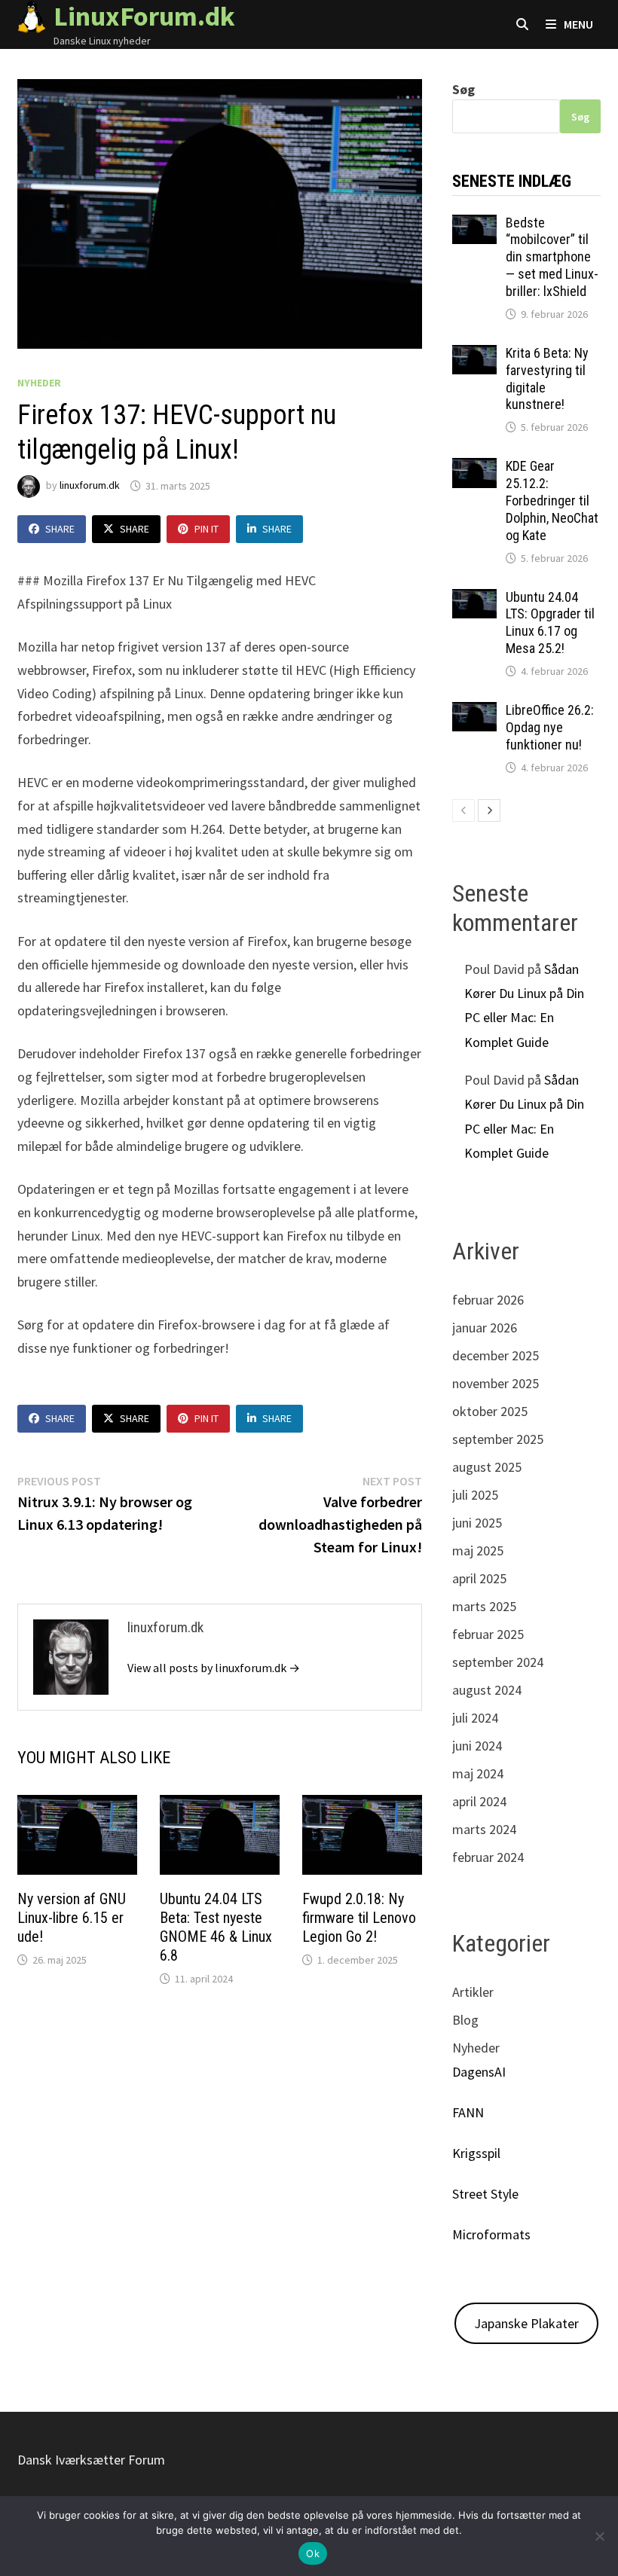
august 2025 (487, 1467)
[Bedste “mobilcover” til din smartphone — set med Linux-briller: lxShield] (474, 225)
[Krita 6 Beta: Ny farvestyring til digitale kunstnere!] (474, 355)
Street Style (485, 2194)
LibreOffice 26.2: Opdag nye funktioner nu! (550, 727)
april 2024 (479, 1801)
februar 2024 (488, 1857)
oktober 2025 (490, 1411)
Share (60, 529)
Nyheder (39, 383)
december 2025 (496, 1355)
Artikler (473, 1992)
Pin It (207, 529)
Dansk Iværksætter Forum (91, 2460)
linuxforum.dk (90, 486)
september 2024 (498, 1662)
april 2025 (479, 1578)
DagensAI (479, 2072)
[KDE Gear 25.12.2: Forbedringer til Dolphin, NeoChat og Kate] (474, 468)
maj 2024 (478, 1773)
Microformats (491, 2234)
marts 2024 (484, 1829)
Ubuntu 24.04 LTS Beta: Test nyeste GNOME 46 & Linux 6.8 (216, 1927)
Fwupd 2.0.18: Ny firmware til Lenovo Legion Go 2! (359, 1918)
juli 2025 (475, 1495)
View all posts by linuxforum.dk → (214, 1668)
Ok (313, 2553)
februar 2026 (488, 1300)
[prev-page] (463, 810)
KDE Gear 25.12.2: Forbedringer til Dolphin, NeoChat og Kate (552, 500)
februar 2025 (488, 1634)
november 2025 (496, 1383)
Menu (577, 24)
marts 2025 (484, 1606)
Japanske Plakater (526, 2323)
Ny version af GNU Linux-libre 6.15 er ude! (72, 1918)
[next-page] (489, 810)
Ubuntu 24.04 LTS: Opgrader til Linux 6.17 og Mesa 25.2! (550, 623)
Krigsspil (476, 2153)
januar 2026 (485, 1328)
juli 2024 (475, 1718)
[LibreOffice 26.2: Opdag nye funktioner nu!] (474, 712)
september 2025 (498, 1439)
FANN (468, 2112)
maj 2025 (478, 1550)
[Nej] (599, 2536)
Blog (465, 2020)
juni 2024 (477, 1746)
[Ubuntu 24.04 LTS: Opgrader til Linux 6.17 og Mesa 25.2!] (474, 599)
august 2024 (487, 1690)
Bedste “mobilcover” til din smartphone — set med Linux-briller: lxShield (552, 257)
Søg (463, 89)
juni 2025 (477, 1523)
